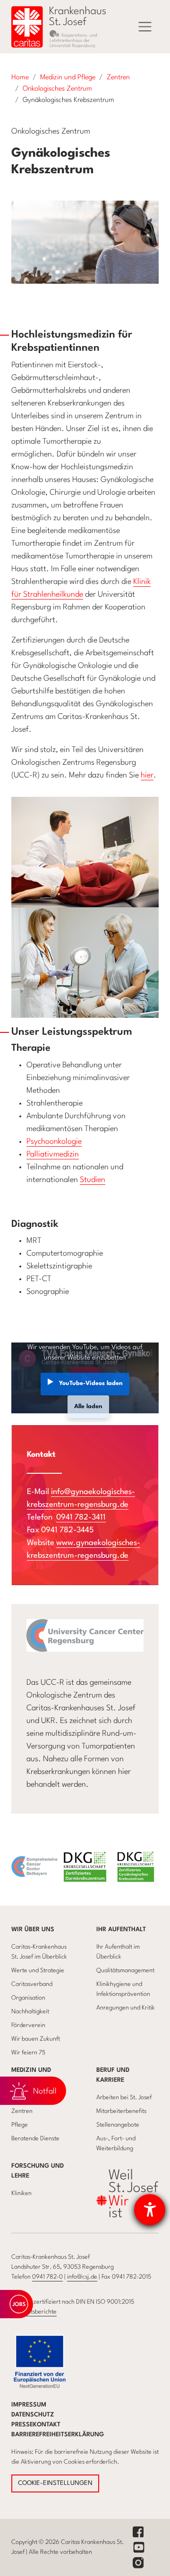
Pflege (20, 2125)
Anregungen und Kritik (126, 2008)
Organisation (28, 1998)
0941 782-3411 (81, 1517)
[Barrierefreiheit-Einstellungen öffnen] (150, 2210)
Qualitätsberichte (34, 2312)
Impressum (29, 2405)
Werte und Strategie (38, 1971)
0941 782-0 (47, 2277)
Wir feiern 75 (28, 2053)
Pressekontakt (36, 2425)
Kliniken (21, 2193)
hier (147, 775)
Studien (93, 1180)
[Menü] (145, 27)
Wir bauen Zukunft (36, 2039)
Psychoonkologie (54, 1142)
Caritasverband (32, 1984)
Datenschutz (33, 2415)
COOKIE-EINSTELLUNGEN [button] (55, 2483)
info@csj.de (82, 2277)
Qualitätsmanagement (125, 1971)
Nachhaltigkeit (30, 2012)
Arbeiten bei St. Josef (124, 2098)
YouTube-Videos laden (91, 1383)
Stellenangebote (118, 2125)
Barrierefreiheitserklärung (58, 2435)
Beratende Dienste (35, 2139)
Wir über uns (33, 1930)
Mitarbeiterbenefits (121, 2111)
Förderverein (28, 2025)
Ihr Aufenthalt (121, 1930)
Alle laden (88, 1406)
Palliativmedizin (53, 1154)
